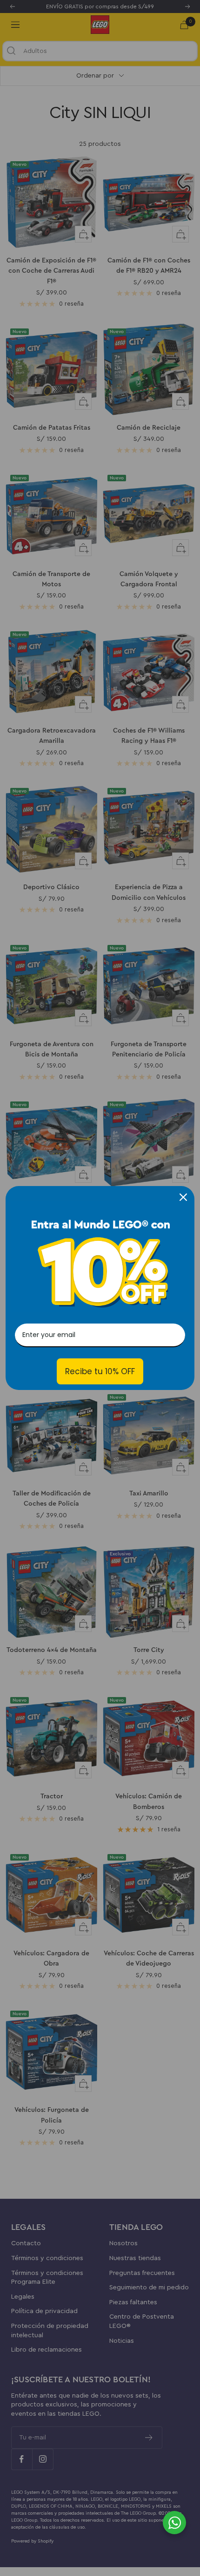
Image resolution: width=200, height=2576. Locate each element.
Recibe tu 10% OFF (100, 1371)
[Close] (183, 1197)
